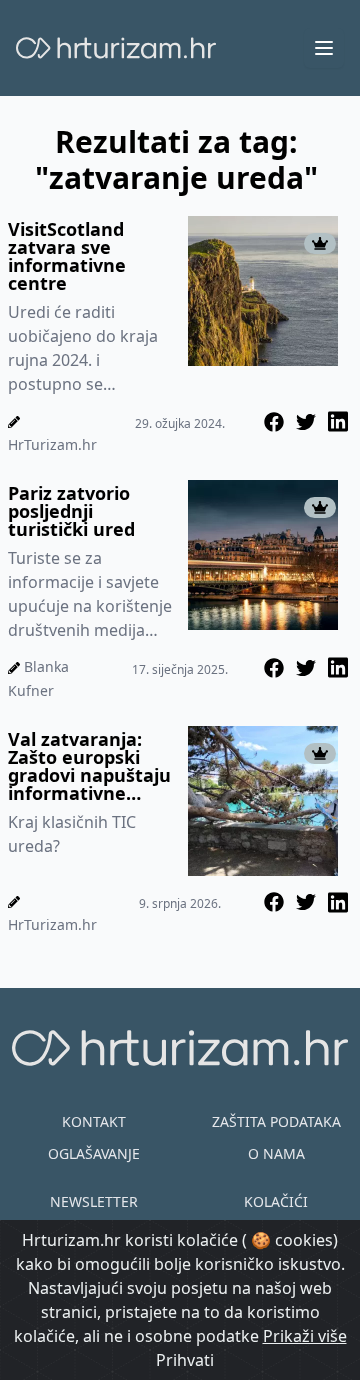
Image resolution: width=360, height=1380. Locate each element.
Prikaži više (305, 1336)
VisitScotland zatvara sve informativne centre (67, 256)
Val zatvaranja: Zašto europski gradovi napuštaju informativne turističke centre (89, 766)
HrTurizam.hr (52, 444)
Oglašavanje (94, 1153)
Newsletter (94, 1201)
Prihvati (185, 1360)
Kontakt (94, 1121)
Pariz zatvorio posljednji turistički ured (71, 511)
